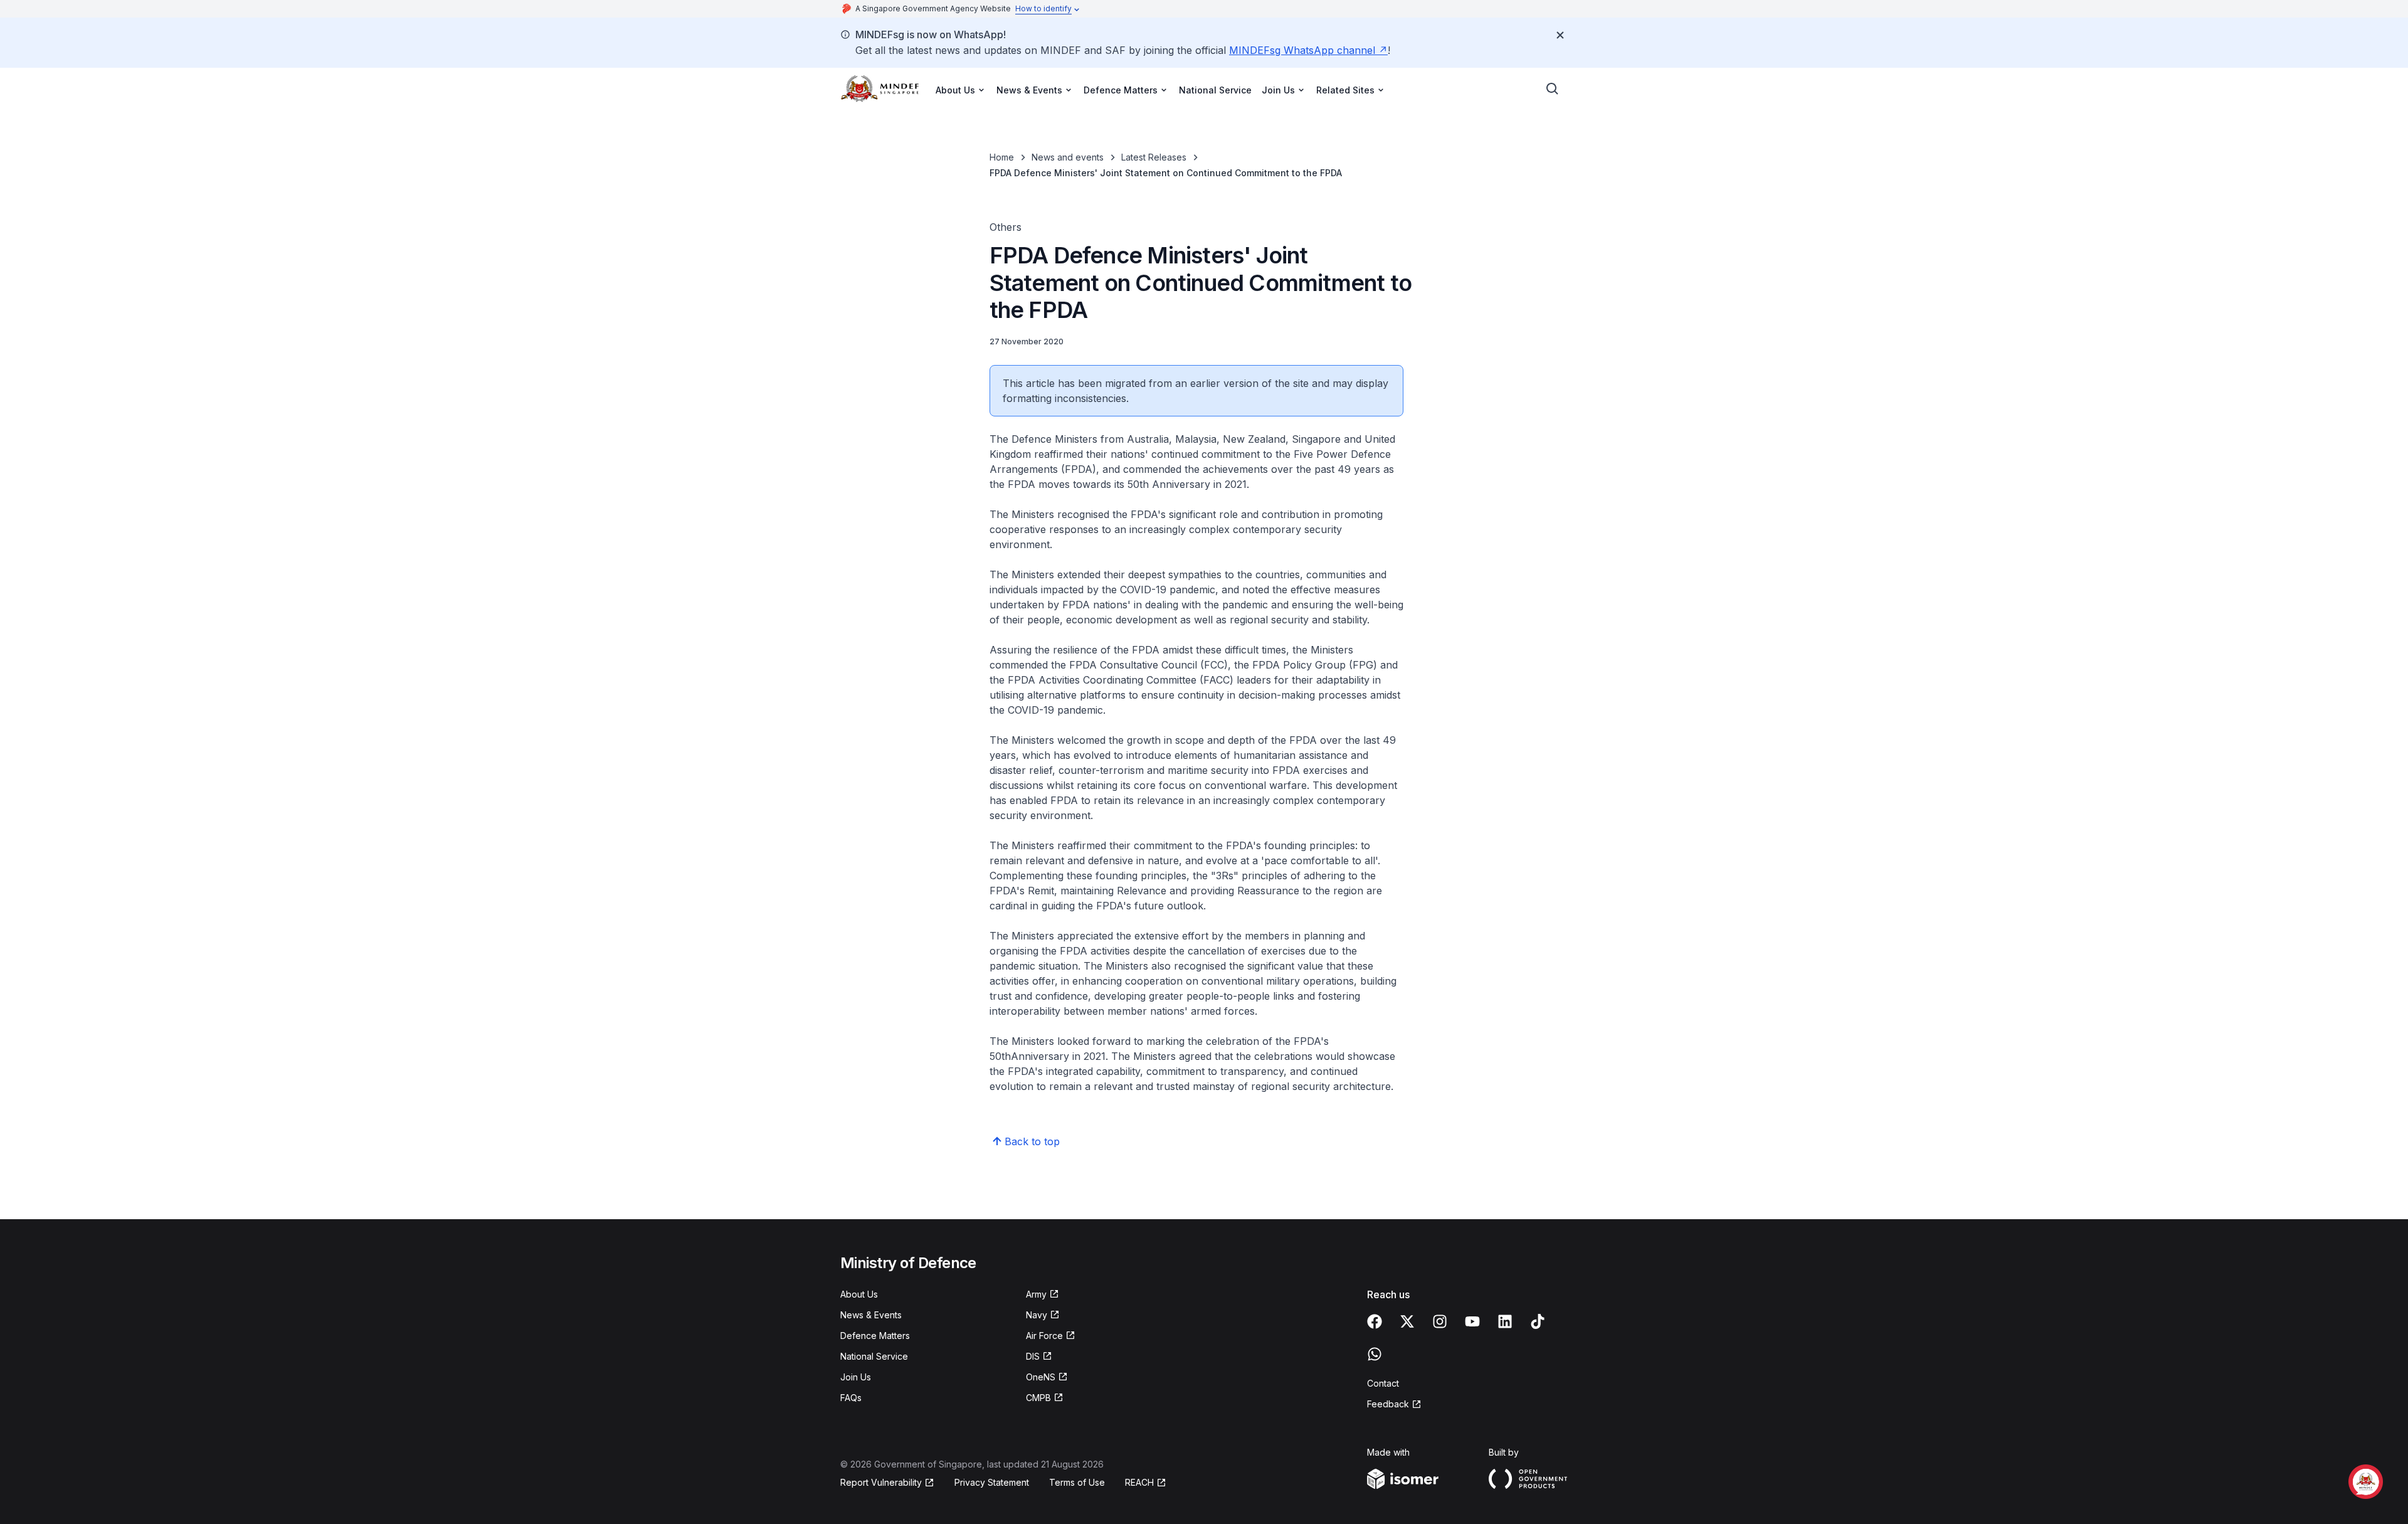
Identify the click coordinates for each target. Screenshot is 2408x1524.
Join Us (856, 1377)
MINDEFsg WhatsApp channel (1302, 50)
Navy (1037, 1315)
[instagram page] (1440, 1321)
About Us (859, 1294)
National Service (1215, 90)
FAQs (851, 1398)
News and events (1068, 157)
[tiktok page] (1538, 1321)
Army (1036, 1294)
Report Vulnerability (881, 1482)
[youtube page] (1472, 1321)
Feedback (1388, 1404)
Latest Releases (1154, 157)
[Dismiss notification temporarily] (1560, 35)
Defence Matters (875, 1336)
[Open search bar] (1553, 89)
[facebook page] (1375, 1321)
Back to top (1032, 1141)
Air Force (1044, 1336)
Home (1002, 157)
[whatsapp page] (1375, 1354)
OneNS (1041, 1377)
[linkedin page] (1505, 1321)
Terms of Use (1077, 1482)
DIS (1033, 1356)
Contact (1383, 1383)
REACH (1139, 1482)
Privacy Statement (992, 1482)
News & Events (871, 1315)
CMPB (1038, 1398)
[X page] (1407, 1321)
